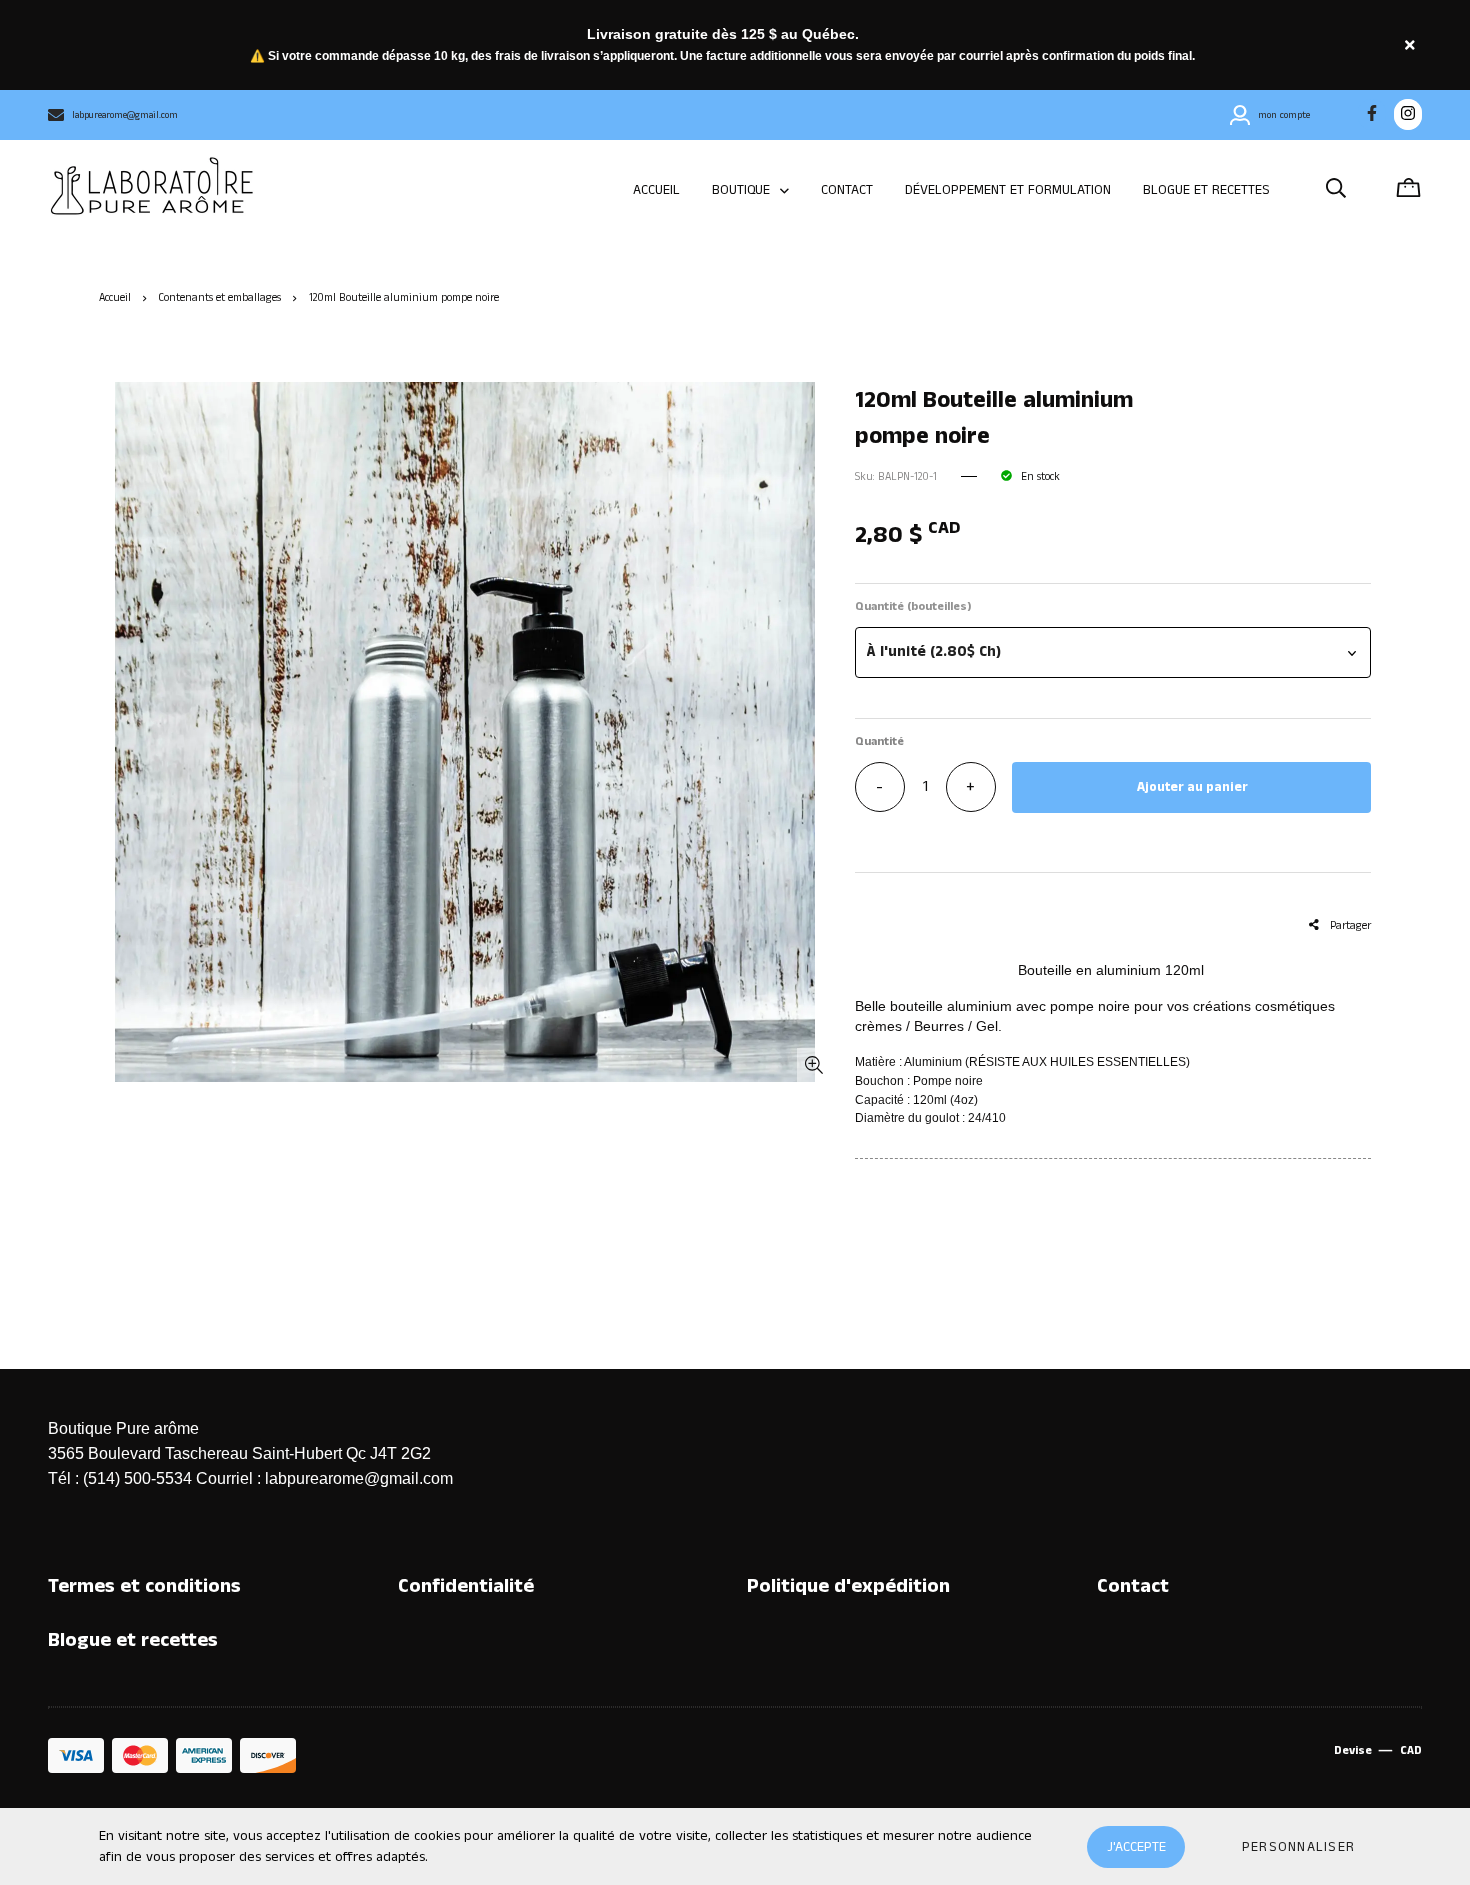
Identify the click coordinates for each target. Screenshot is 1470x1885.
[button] (1113, 652)
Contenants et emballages (219, 298)
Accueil (115, 298)
